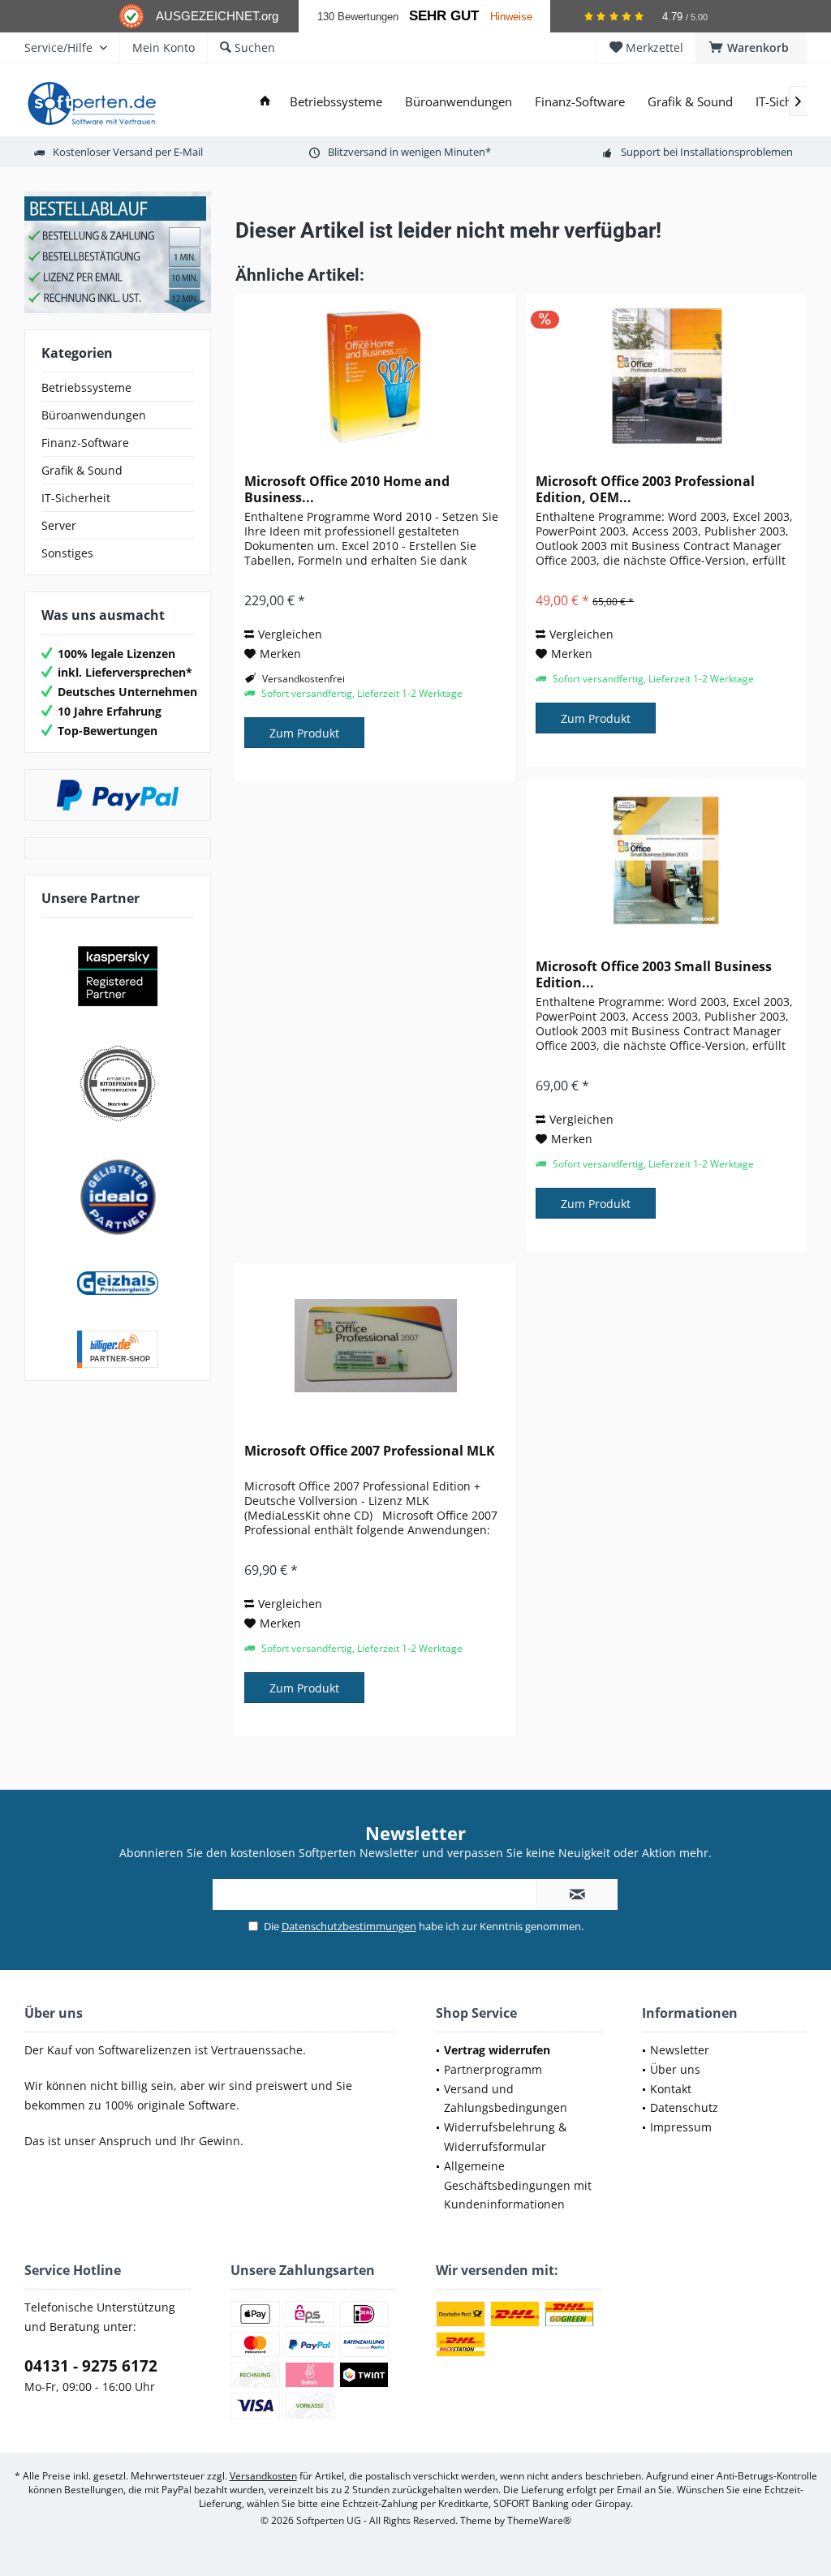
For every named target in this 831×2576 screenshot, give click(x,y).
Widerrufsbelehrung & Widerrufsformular (505, 2137)
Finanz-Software (85, 443)
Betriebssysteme (86, 387)
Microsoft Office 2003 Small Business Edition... (654, 974)
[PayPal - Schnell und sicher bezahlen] (118, 795)
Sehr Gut (444, 16)
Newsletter (680, 2050)
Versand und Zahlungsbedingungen (506, 2099)
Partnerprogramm (493, 2069)
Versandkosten (263, 2476)
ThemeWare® (539, 2520)
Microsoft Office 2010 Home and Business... (347, 489)
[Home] (265, 102)
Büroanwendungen (94, 415)
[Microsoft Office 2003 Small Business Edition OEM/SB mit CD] (667, 861)
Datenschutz (684, 2107)
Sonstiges (67, 553)
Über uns (675, 2069)
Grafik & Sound (82, 470)
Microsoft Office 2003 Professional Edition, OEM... (645, 489)
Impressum (681, 2127)
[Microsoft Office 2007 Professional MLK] (375, 1345)
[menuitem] (751, 48)
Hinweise (511, 17)
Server (59, 525)
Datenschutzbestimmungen (349, 1926)
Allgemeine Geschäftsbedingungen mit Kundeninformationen (518, 2185)
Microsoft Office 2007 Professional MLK (370, 1451)
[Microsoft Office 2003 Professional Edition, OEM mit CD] (667, 376)
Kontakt (671, 2089)
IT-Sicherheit (76, 498)
